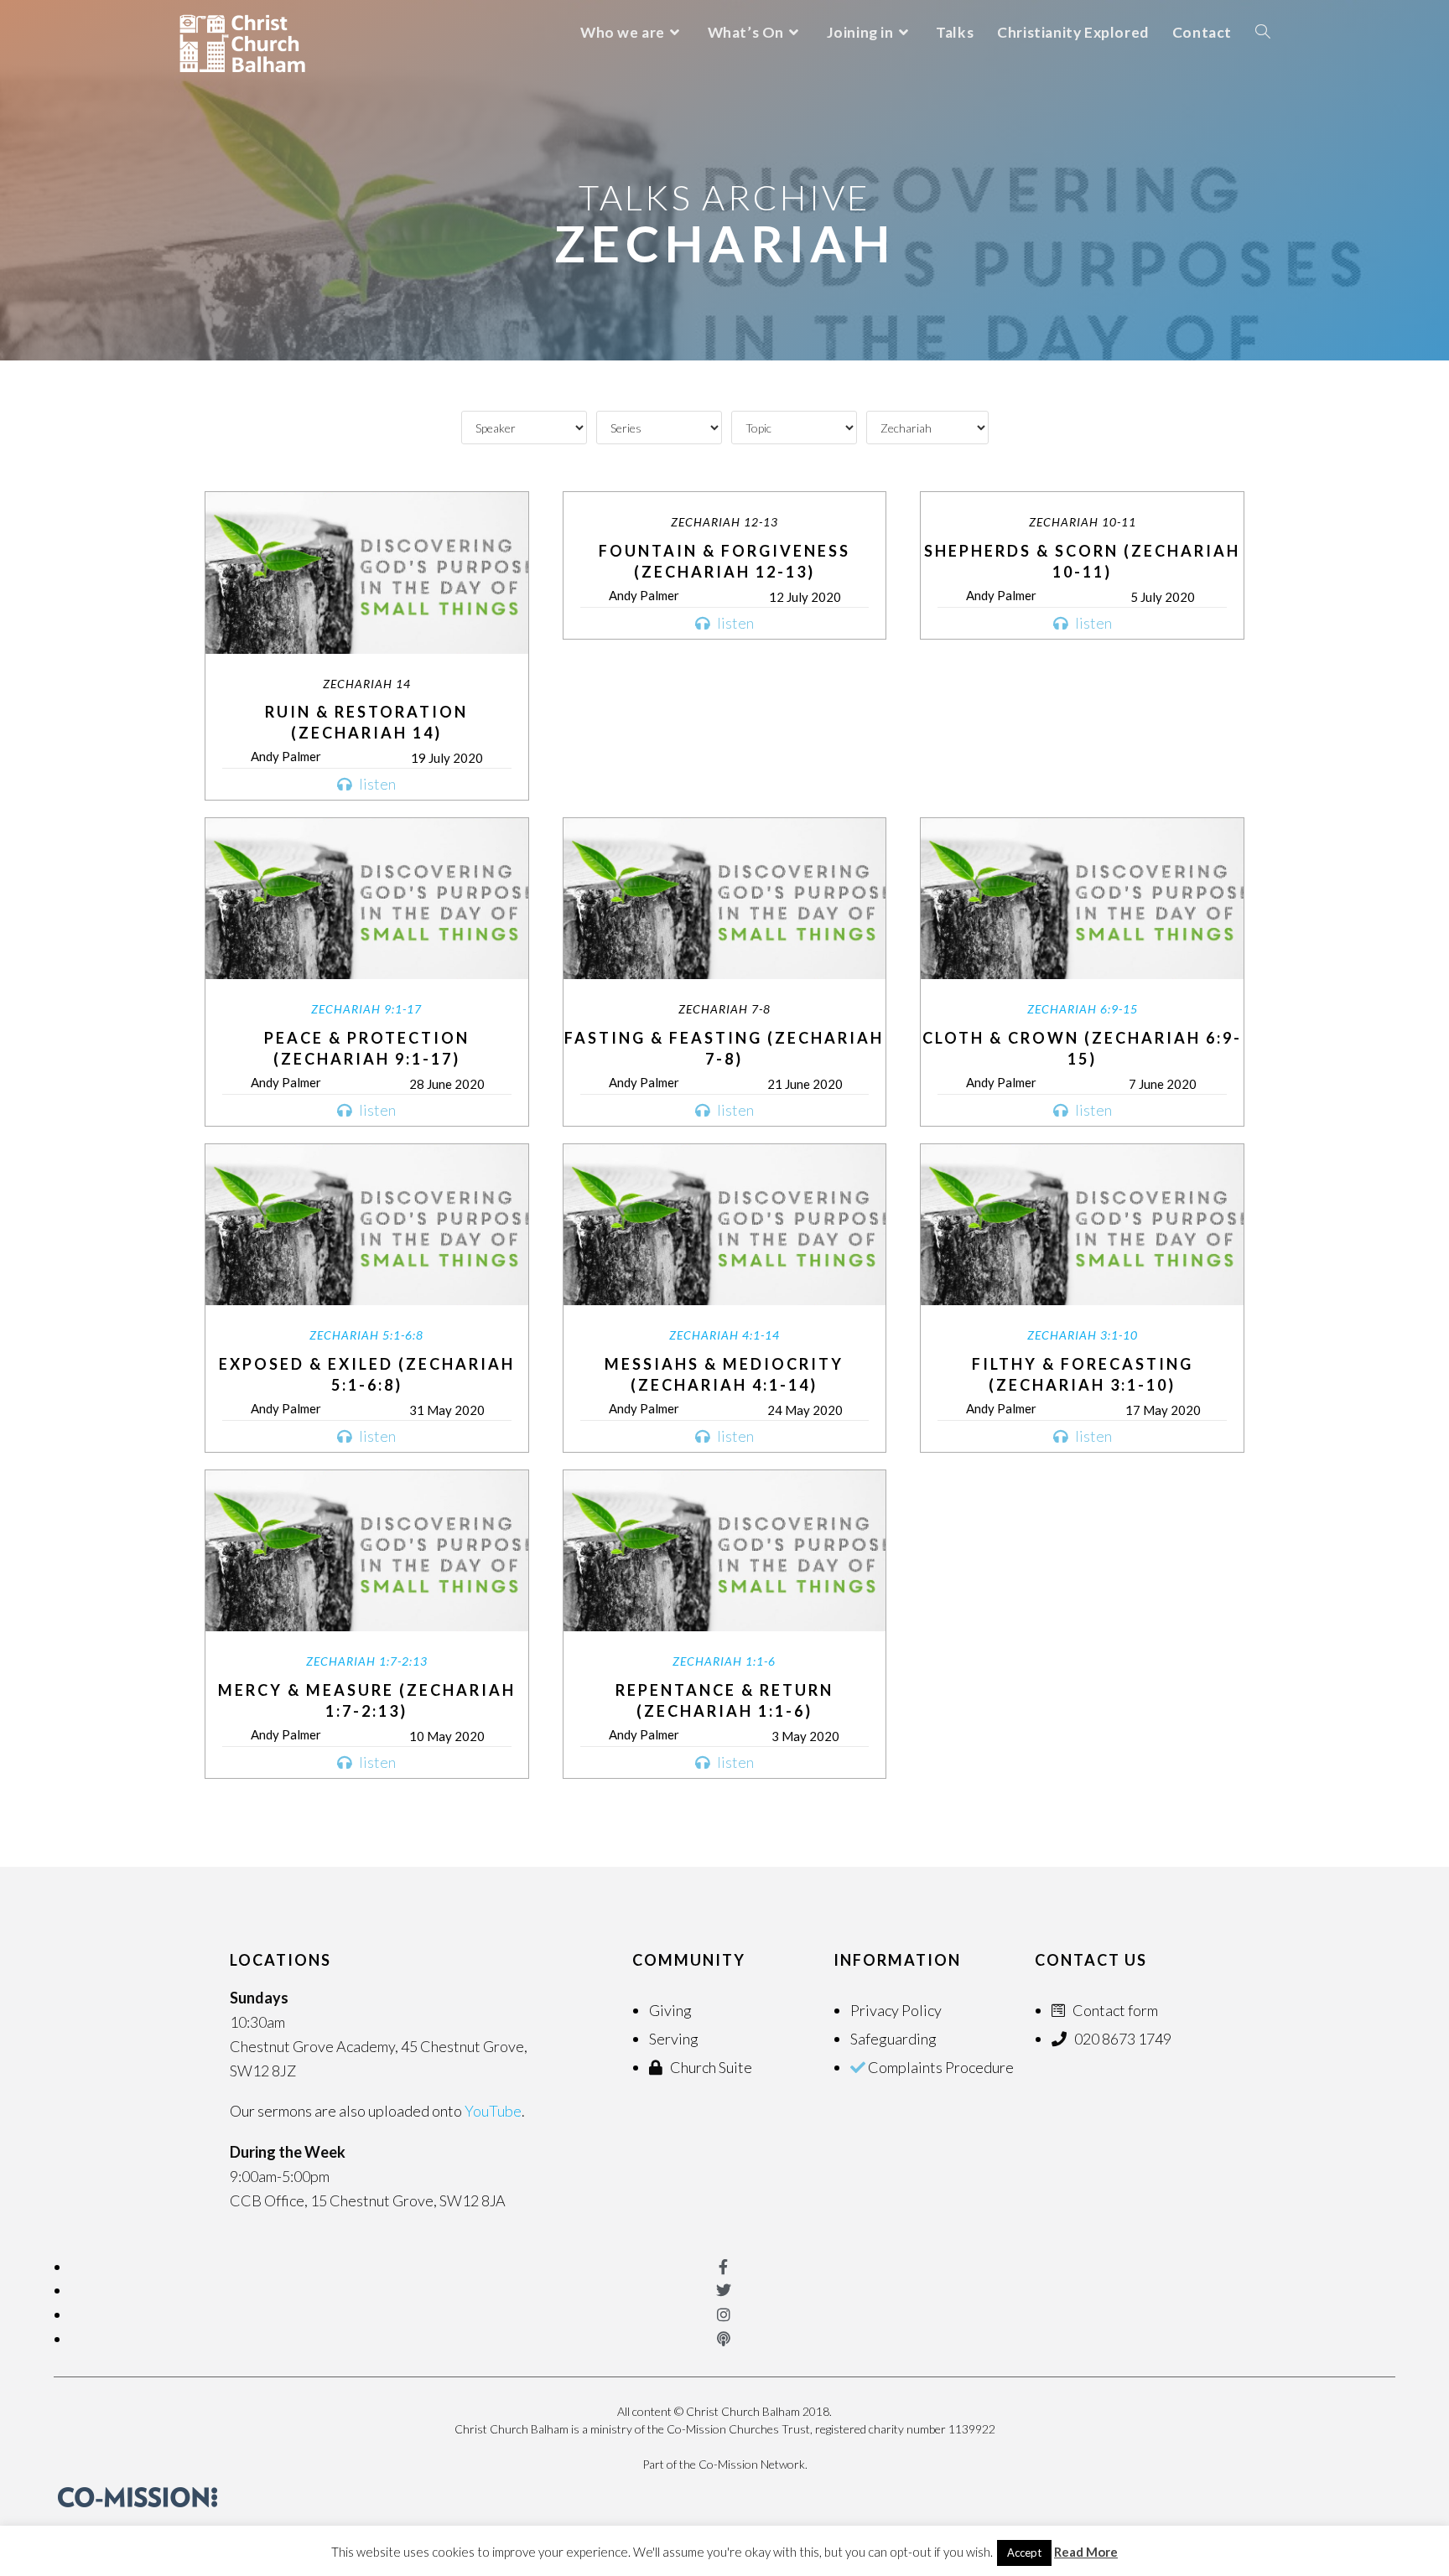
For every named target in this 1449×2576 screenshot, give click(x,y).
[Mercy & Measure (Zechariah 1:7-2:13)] (367, 1551)
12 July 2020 (805, 597)
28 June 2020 (447, 1084)
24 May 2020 (805, 1410)
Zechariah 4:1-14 (724, 1335)
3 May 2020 (805, 1736)
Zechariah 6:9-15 (1083, 1009)
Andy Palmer (286, 756)
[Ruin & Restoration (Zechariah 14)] (367, 573)
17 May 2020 (1163, 1410)
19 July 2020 (447, 758)
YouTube (493, 2111)
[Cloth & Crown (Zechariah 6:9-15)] (1082, 899)
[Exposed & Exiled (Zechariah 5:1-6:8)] (367, 1225)
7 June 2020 (1163, 1084)
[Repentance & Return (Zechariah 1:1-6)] (725, 1551)
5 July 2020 (1163, 597)
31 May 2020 (447, 1410)
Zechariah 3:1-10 (1083, 1335)
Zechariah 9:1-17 (366, 1009)
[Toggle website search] (1263, 32)
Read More (1086, 2552)
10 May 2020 (447, 1736)
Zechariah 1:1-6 (724, 1661)
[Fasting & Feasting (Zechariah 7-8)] (725, 899)
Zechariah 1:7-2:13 (367, 1661)
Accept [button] (1024, 2553)
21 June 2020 (805, 1084)
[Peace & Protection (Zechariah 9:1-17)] (367, 899)
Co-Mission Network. (753, 2464)
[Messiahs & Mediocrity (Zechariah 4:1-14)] (725, 1225)
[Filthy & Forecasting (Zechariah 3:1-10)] (1082, 1225)
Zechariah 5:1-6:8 (366, 1335)
